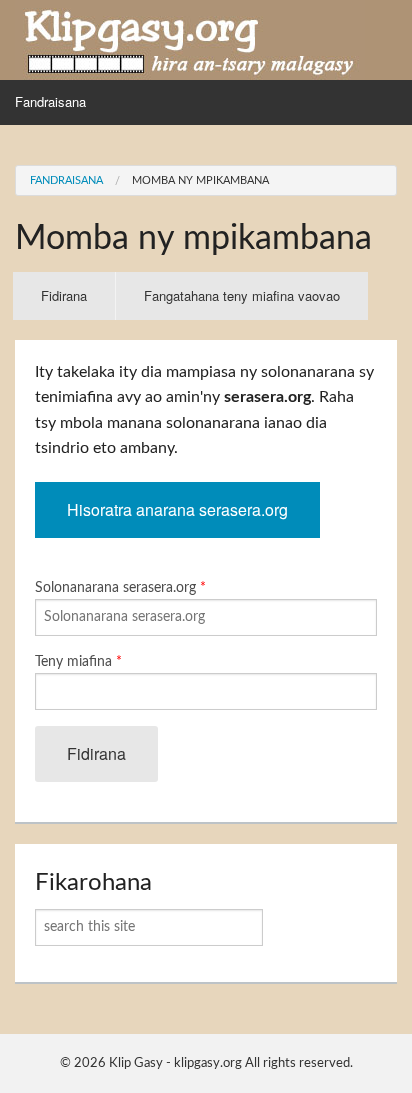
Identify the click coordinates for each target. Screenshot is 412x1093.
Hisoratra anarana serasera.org (177, 509)
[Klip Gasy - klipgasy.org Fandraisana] (190, 39)
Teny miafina (78, 662)
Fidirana (78, 303)
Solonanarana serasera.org (120, 588)
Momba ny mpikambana (200, 180)
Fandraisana (50, 101)
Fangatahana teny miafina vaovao (242, 295)
